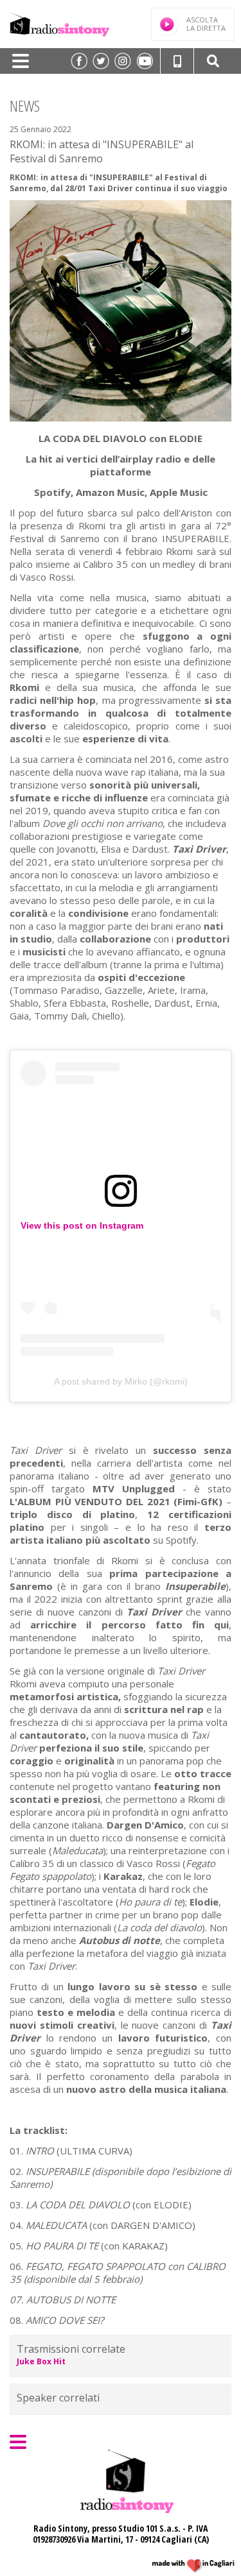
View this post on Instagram (82, 1225)
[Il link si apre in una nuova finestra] (79, 61)
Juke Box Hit (41, 2361)
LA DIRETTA (206, 24)
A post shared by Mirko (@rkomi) (121, 1381)
